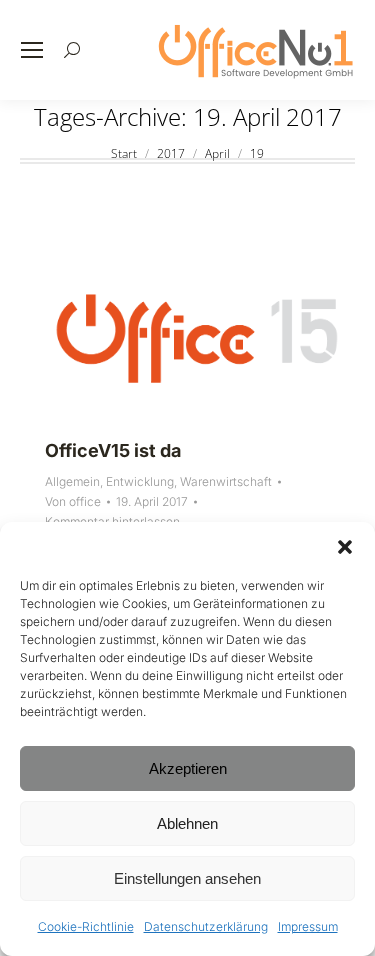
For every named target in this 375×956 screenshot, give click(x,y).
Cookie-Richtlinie (86, 926)
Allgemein (72, 481)
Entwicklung (140, 481)
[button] (345, 547)
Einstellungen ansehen (187, 878)
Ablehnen (187, 823)
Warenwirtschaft (226, 481)
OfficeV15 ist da (113, 450)
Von (73, 501)
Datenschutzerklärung (206, 926)
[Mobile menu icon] (32, 50)
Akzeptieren (188, 768)
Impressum (308, 926)
